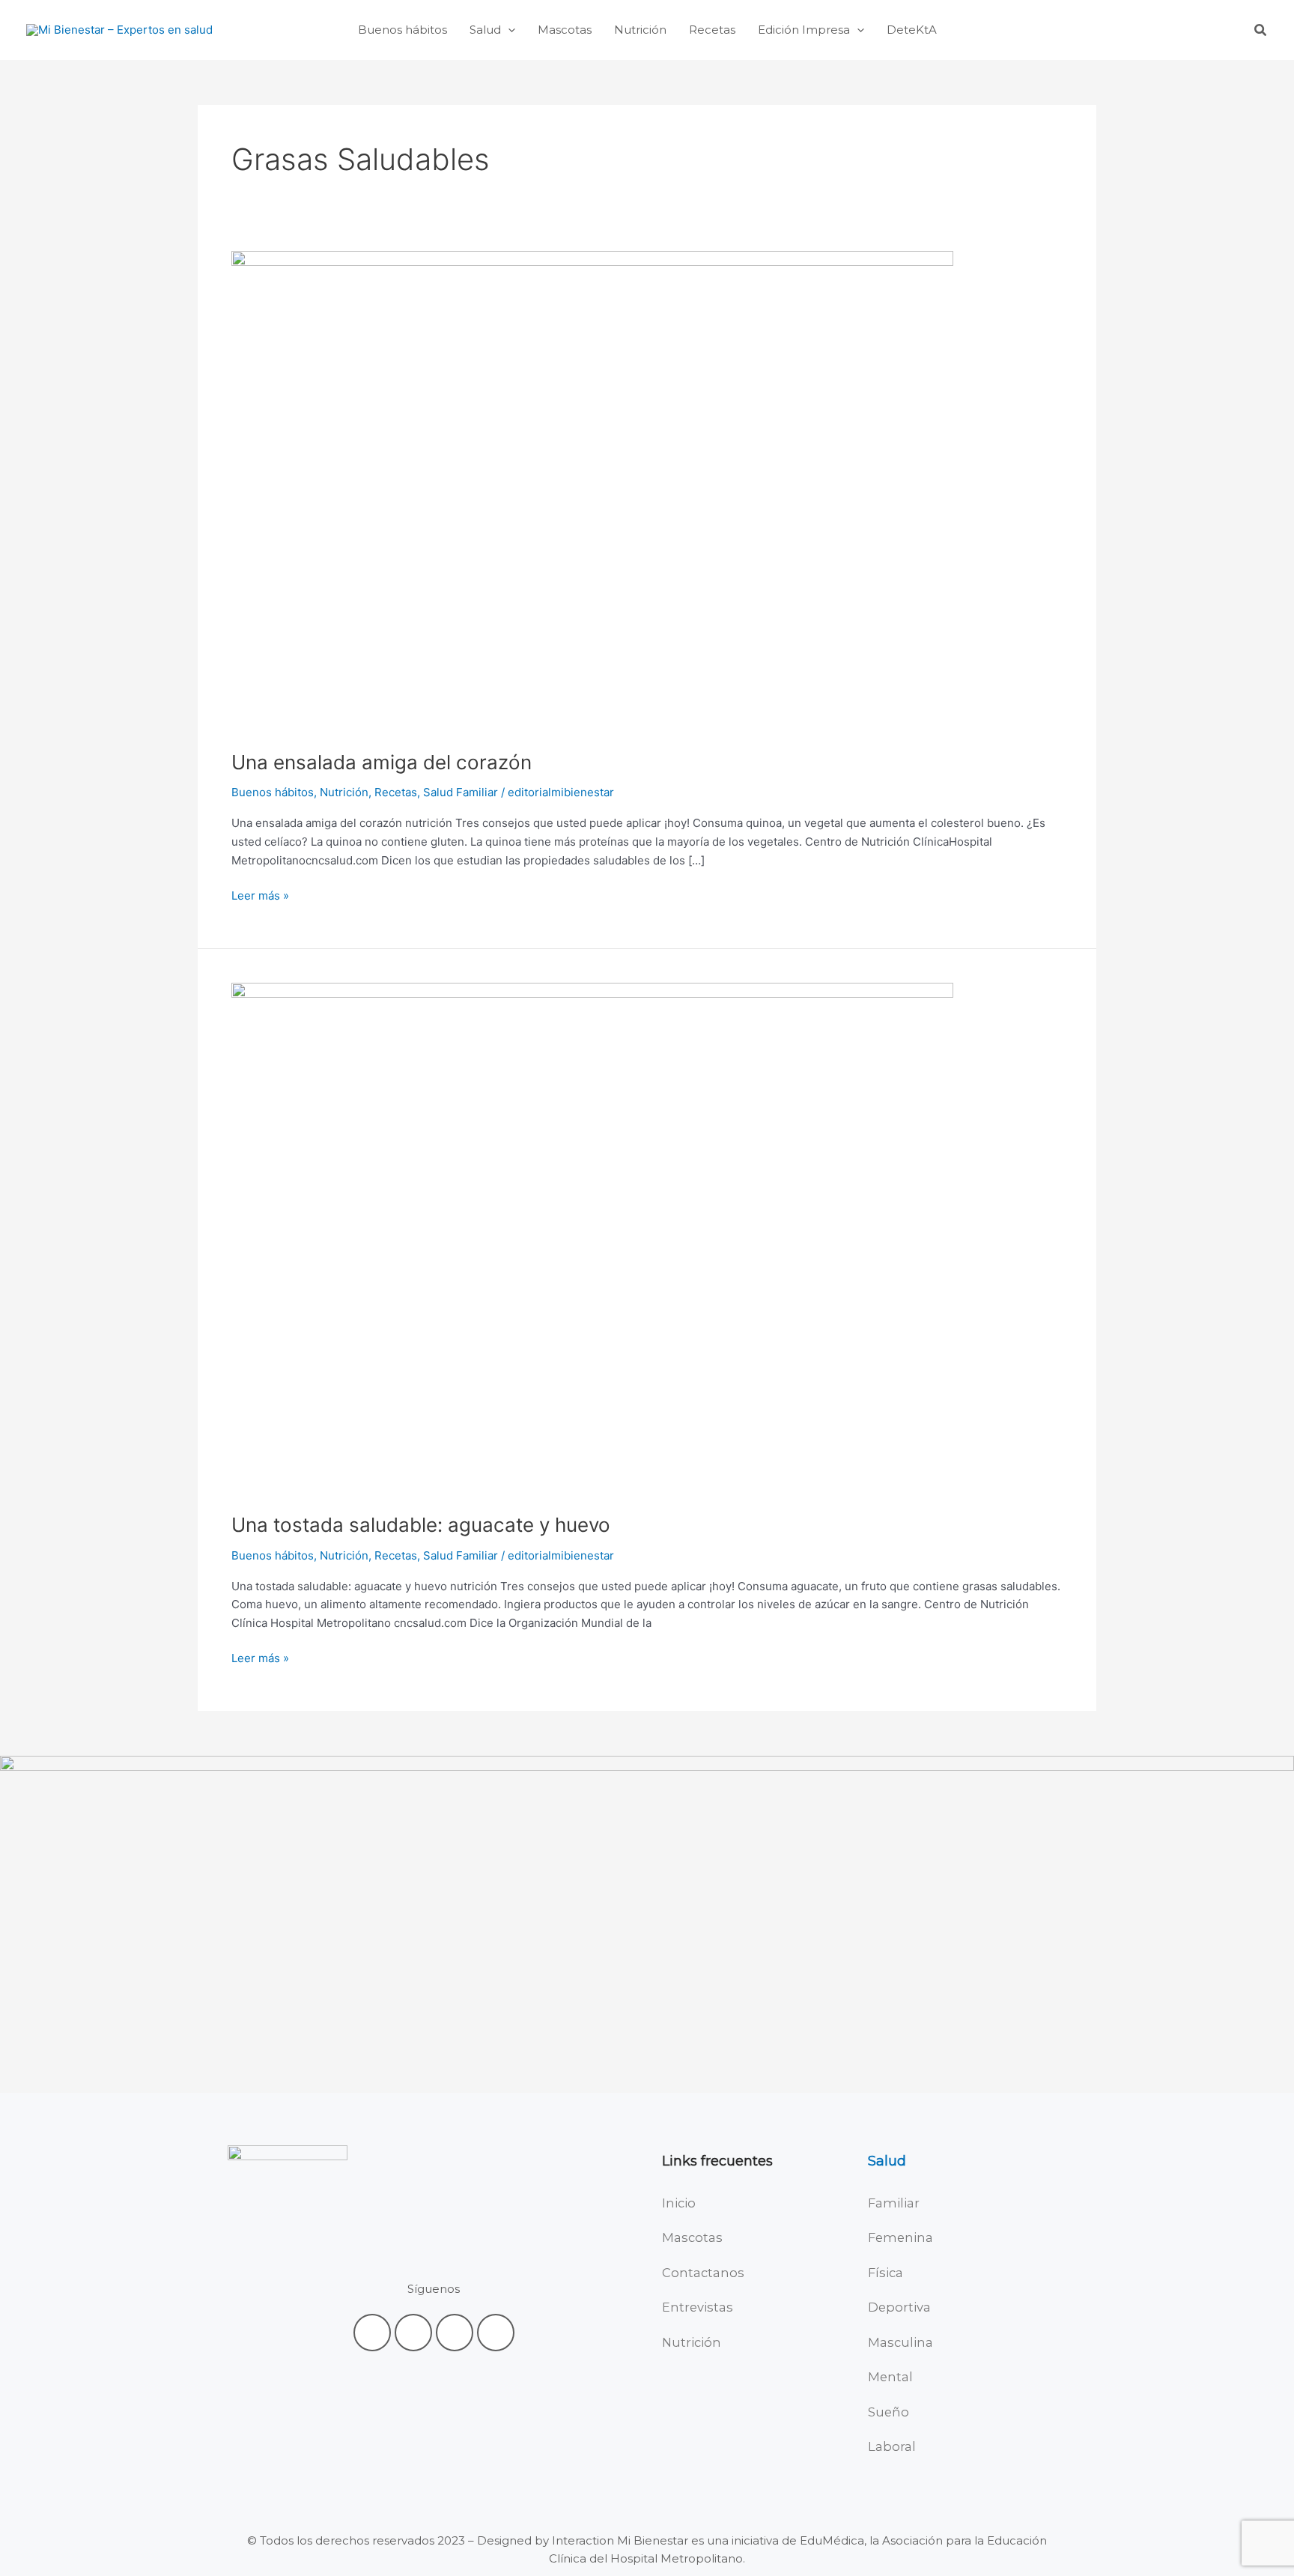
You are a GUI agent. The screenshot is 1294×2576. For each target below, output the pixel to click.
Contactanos (703, 2273)
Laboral (892, 2446)
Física (886, 2273)
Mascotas (692, 2237)
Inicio (679, 2203)
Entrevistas (698, 2307)
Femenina (900, 2237)
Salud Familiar (461, 792)
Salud (887, 2161)
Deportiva (899, 2307)
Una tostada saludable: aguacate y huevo (421, 1525)
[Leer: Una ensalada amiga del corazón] (592, 491)
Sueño (889, 2412)
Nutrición (344, 792)
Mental (890, 2377)
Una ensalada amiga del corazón (382, 762)
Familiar (894, 2203)
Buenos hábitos (273, 792)
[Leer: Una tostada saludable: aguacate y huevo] (592, 1238)
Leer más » (260, 895)
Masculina (900, 2342)
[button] (508, 30)
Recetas (396, 792)
